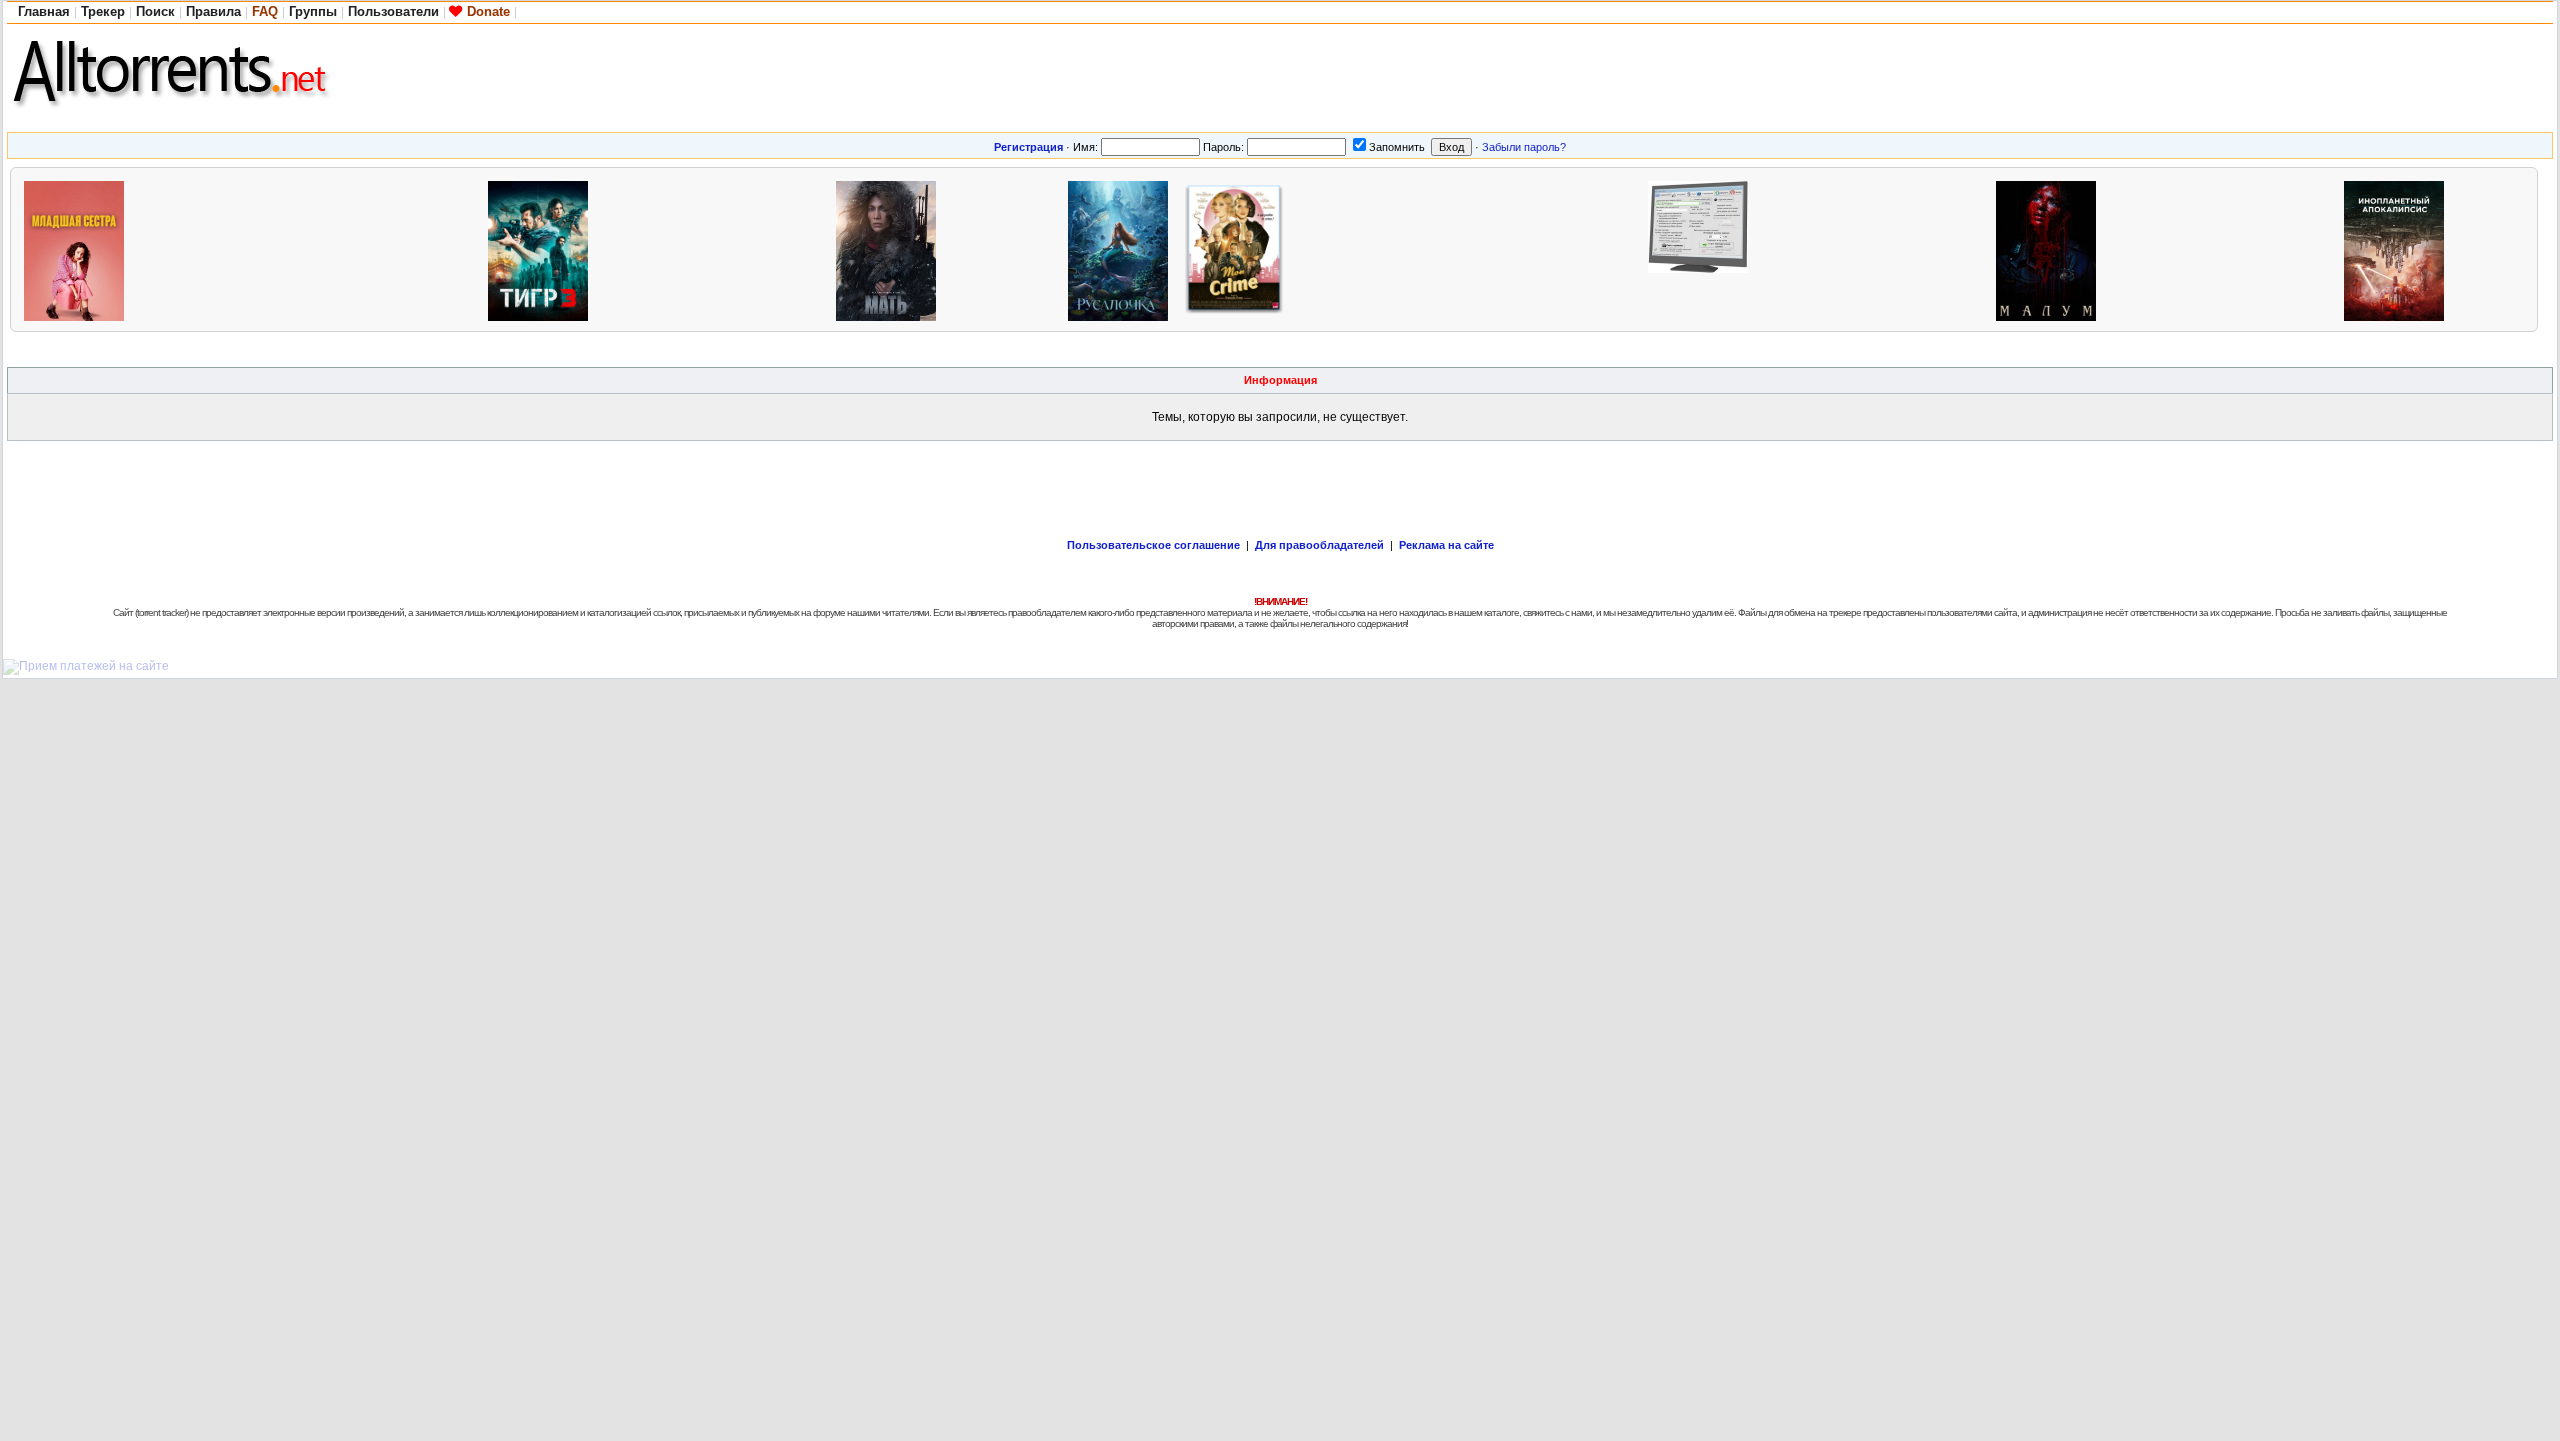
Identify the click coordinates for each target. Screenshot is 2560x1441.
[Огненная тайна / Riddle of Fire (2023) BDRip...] (1819, 248)
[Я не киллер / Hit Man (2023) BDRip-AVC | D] (1587, 248)
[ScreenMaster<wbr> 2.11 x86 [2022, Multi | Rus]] (1703, 248)
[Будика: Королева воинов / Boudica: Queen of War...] (1935, 248)
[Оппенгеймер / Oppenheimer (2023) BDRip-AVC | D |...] (2283, 248)
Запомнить (1397, 147)
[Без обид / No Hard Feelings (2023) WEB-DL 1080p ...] (1471, 248)
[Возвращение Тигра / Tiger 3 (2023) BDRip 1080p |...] (543, 248)
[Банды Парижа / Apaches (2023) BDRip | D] (1007, 248)
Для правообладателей (1319, 545)
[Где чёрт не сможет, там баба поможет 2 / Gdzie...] (2167, 248)
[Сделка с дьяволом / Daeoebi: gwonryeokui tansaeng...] (1355, 248)
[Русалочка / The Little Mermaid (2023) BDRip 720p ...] (1123, 248)
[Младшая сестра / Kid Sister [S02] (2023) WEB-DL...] (79, 248)
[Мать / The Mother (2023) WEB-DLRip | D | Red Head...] (891, 248)
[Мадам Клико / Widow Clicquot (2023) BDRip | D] (427, 248)
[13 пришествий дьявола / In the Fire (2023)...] (775, 248)
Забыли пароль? (1524, 147)
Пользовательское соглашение (1153, 545)
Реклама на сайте (1446, 545)
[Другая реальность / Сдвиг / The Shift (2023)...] (659, 248)
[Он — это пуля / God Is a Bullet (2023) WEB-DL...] (195, 248)
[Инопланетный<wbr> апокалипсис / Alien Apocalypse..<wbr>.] (2399, 248)
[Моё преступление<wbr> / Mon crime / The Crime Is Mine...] (1239, 248)
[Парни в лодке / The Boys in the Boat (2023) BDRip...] (311, 248)
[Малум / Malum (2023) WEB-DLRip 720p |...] (2051, 248)
